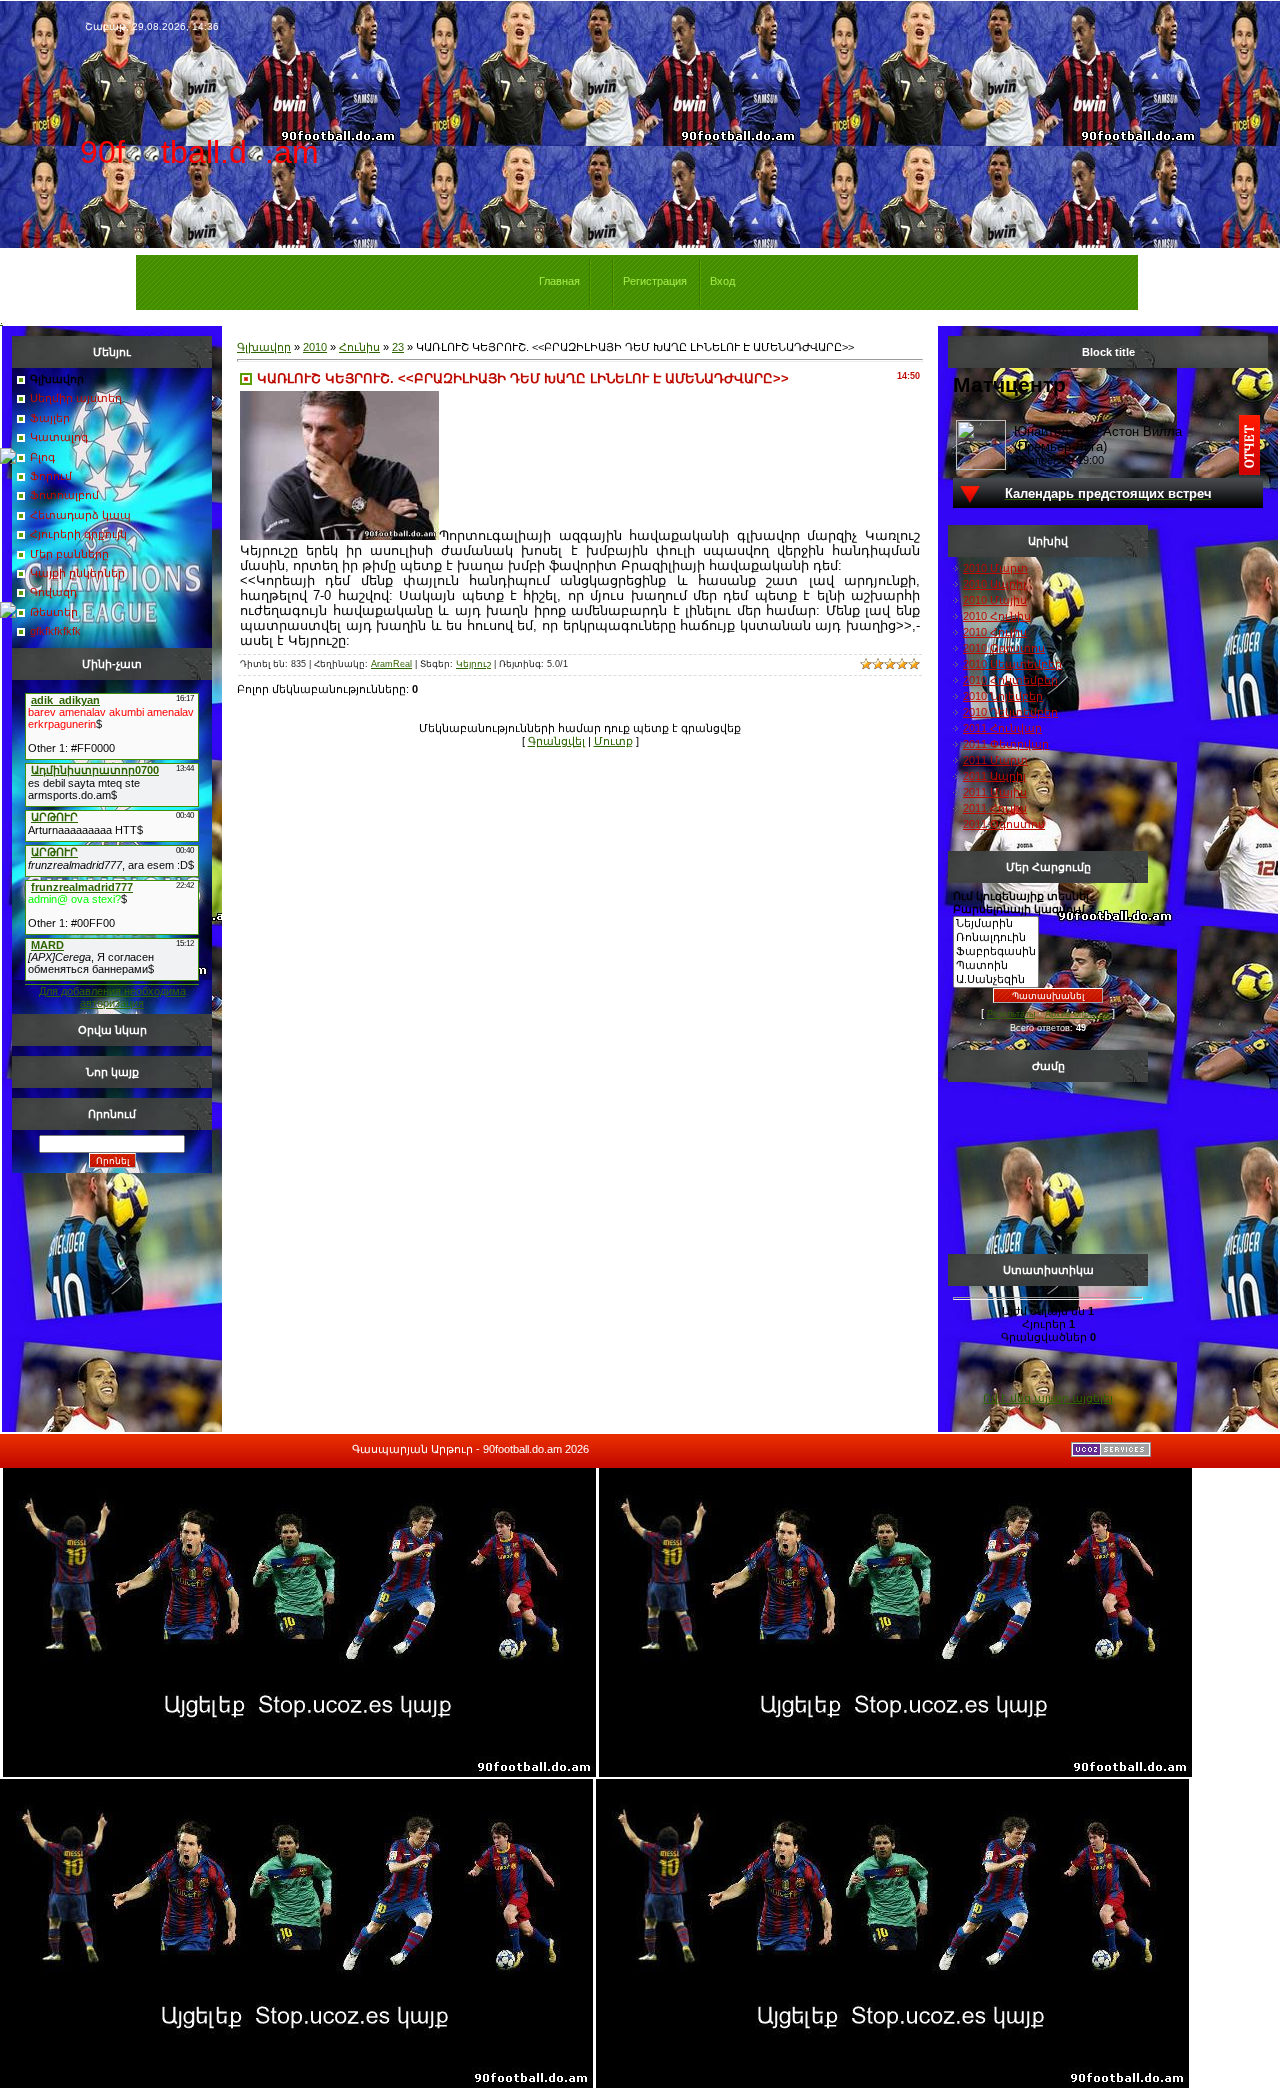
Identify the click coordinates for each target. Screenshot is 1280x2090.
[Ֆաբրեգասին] (996, 952)
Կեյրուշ (473, 664)
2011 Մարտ (995, 760)
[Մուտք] (8, 460)
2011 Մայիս (995, 792)
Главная (559, 281)
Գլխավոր (264, 347)
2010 (315, 347)
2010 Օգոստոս (1004, 648)
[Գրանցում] (8, 614)
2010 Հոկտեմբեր (1010, 680)
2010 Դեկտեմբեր (1010, 712)
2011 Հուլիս (995, 808)
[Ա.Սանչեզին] (996, 980)
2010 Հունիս (997, 616)
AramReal (391, 664)
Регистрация (655, 281)
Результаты (1011, 1014)
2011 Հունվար (1002, 728)
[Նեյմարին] (996, 924)
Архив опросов (1077, 1014)
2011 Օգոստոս (1004, 824)
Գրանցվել (556, 741)
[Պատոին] (996, 966)
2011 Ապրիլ (994, 776)
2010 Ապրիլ (994, 584)
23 (398, 347)
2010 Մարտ (995, 568)
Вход (722, 281)
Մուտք (613, 741)
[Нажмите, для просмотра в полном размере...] (339, 536)
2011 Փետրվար (1006, 744)
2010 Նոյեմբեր (1003, 696)
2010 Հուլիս (995, 632)
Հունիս (359, 347)
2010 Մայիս (995, 600)
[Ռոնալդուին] (996, 938)
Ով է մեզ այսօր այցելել (1048, 1398)
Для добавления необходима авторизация (112, 997)
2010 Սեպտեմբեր (1012, 664)
